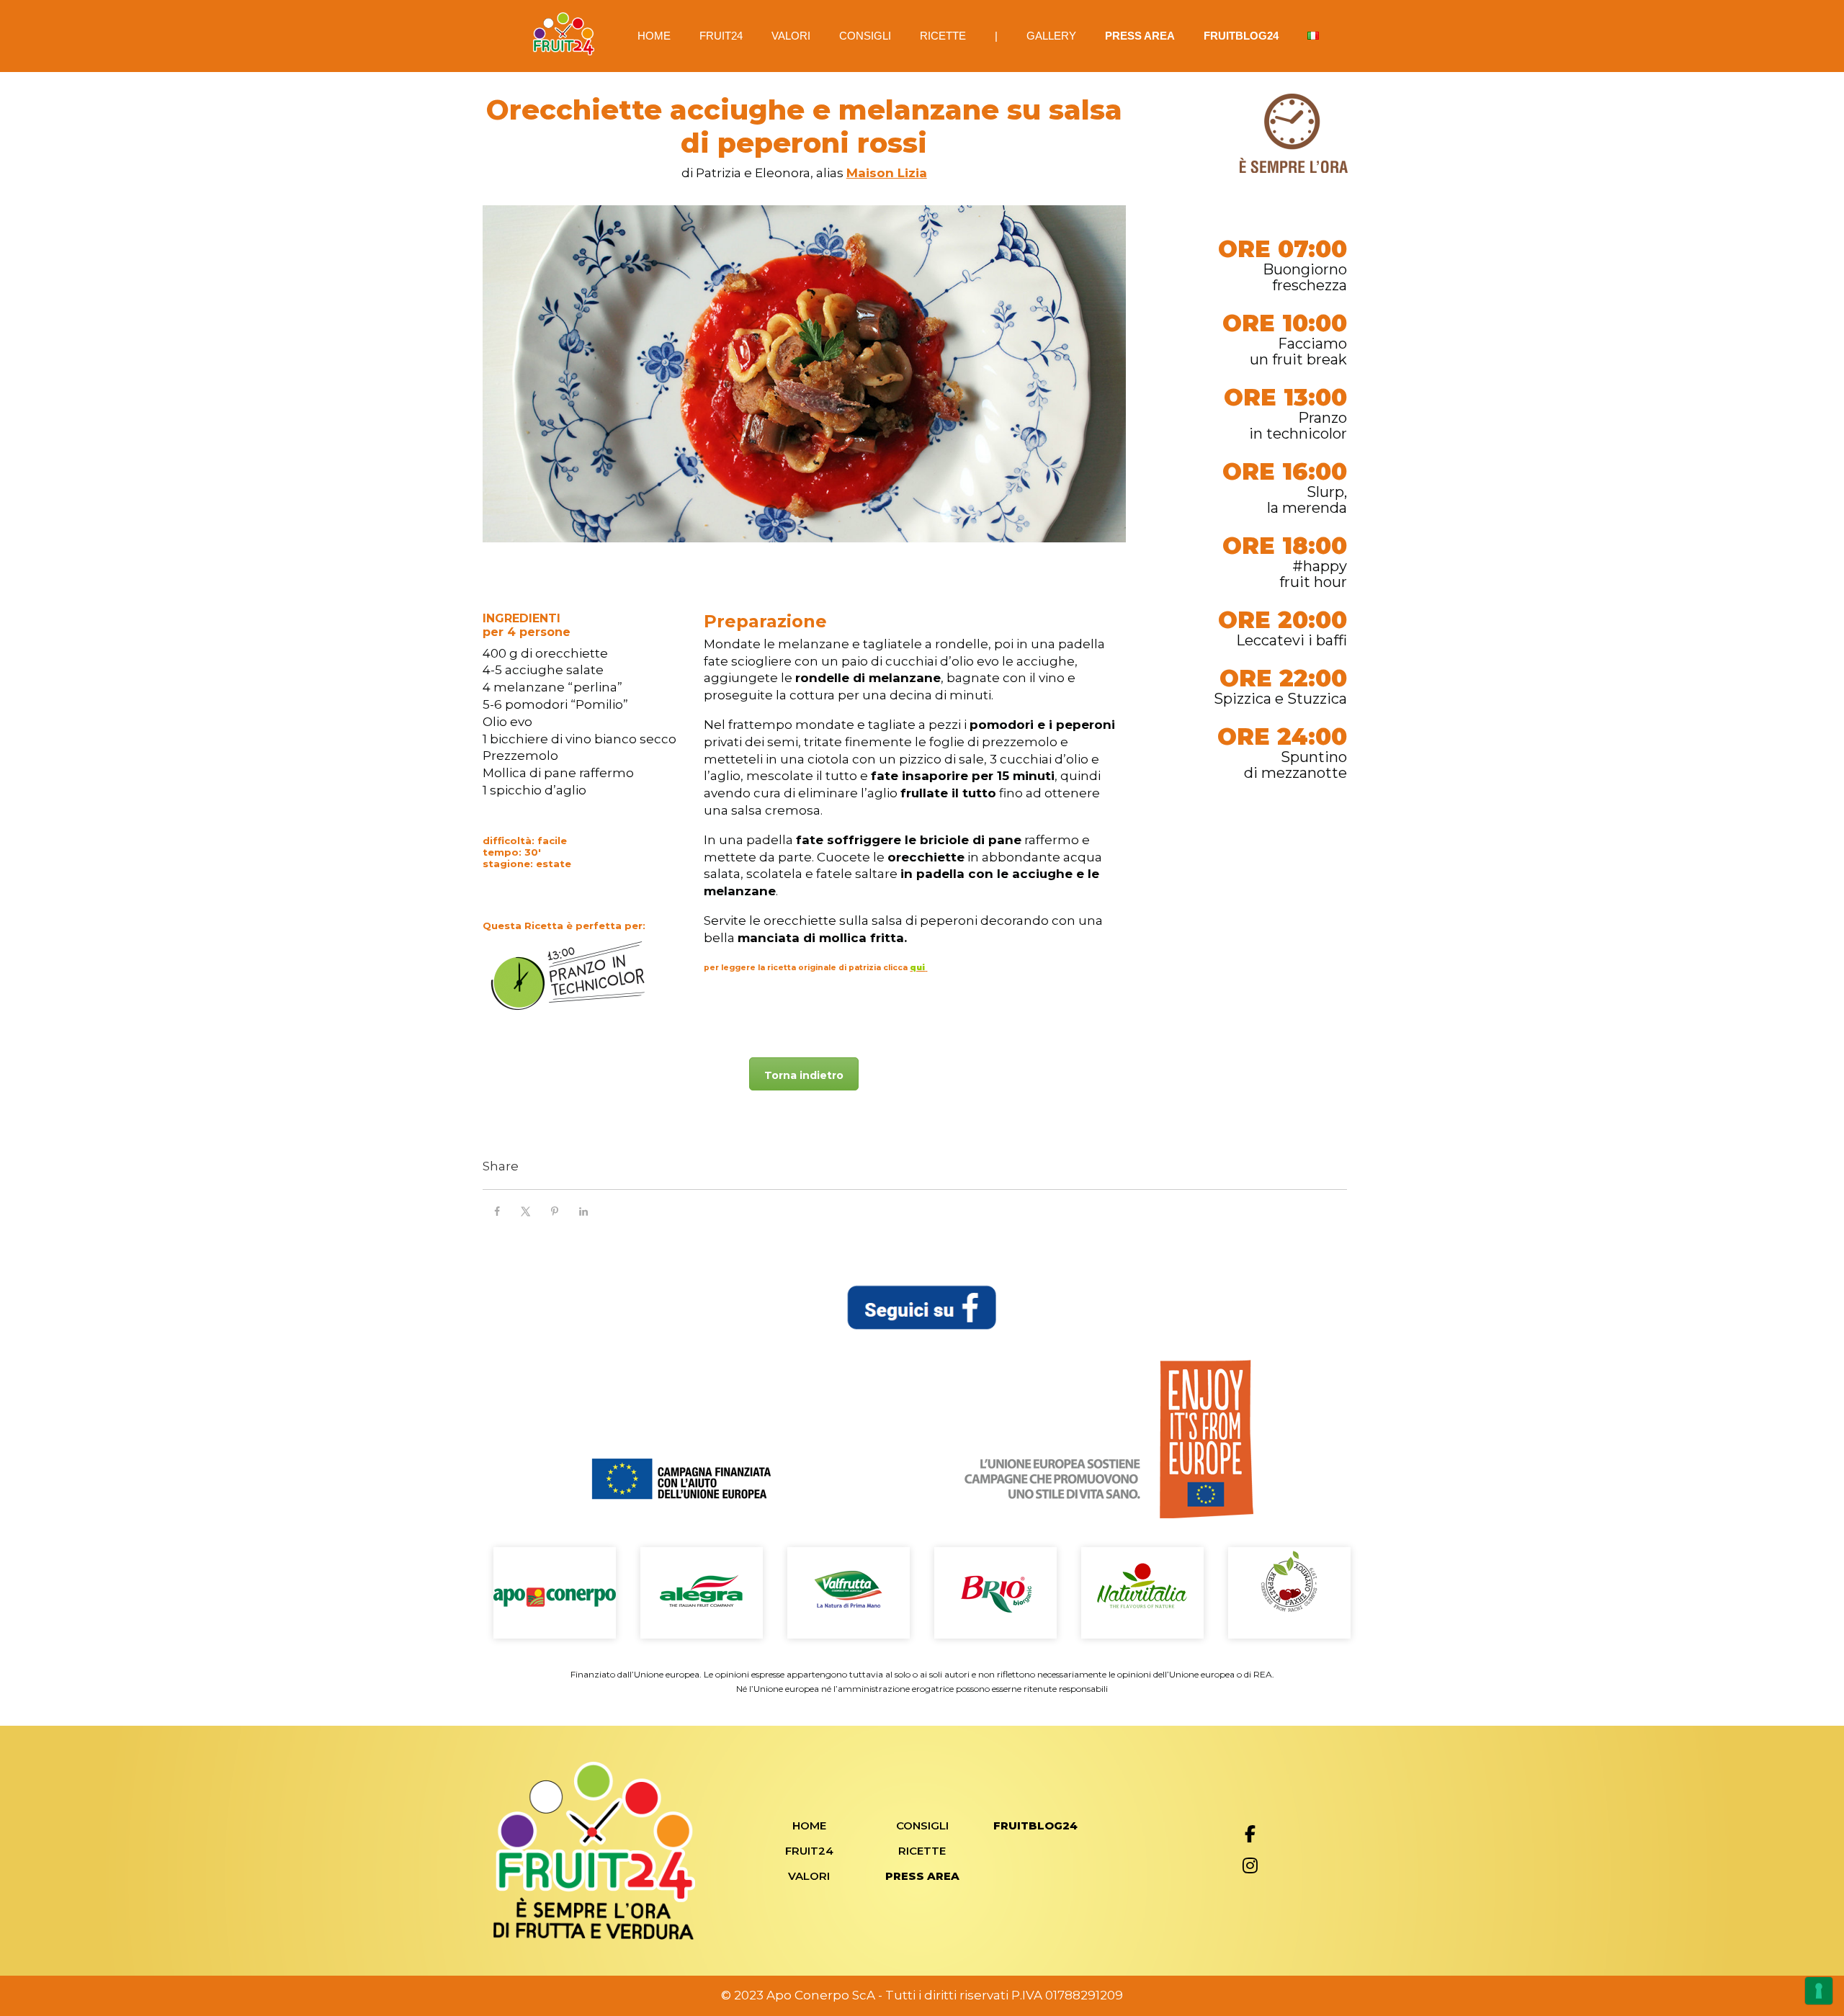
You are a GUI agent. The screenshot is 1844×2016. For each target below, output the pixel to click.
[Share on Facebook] (497, 1211)
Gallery (1051, 36)
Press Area (1140, 36)
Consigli (865, 36)
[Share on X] (526, 1211)
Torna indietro (804, 1075)
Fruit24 (721, 36)
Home (654, 36)
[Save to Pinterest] (555, 1211)
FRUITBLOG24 (1241, 36)
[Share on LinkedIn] (583, 1211)
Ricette (943, 36)
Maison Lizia (887, 173)
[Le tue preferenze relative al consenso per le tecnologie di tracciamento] (1819, 1991)
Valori (791, 36)
